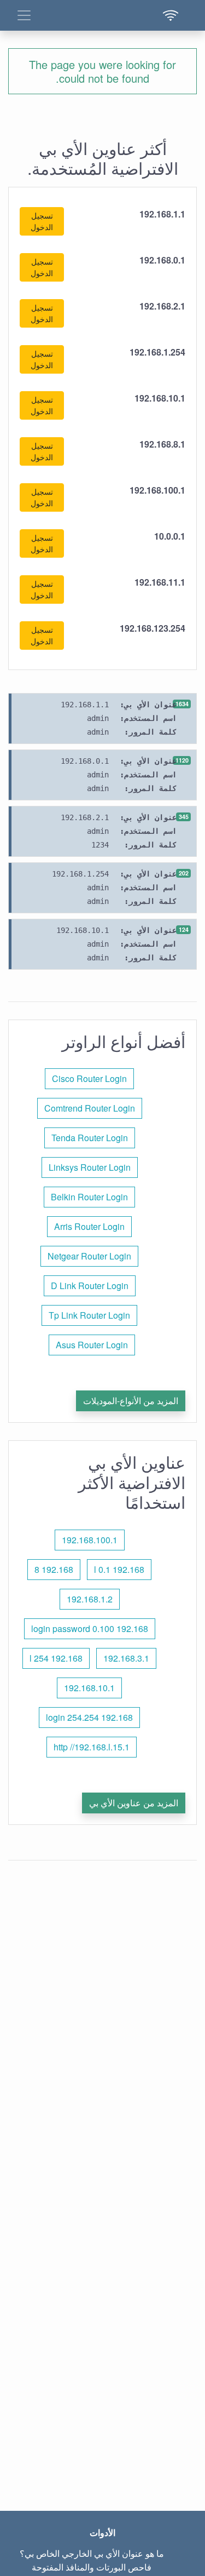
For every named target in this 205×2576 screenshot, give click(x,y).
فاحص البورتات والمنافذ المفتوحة (92, 2567)
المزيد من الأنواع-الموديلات (131, 1401)
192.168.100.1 (90, 1540)
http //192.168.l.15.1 (92, 1747)
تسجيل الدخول (42, 221)
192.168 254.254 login (89, 1717)
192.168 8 (54, 1569)
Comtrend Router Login (90, 1108)
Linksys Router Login (90, 1167)
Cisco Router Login (89, 1078)
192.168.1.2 (90, 1599)
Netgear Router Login (89, 1256)
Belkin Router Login (89, 1197)
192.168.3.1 (126, 1658)
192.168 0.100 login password (90, 1628)
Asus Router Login (92, 1345)
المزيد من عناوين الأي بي (134, 1803)
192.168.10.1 (89, 1688)
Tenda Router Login (90, 1138)
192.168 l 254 (56, 1658)
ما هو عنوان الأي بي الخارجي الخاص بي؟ (92, 2553)
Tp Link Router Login (89, 1315)
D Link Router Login (90, 1286)
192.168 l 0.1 (119, 1569)
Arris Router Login (89, 1226)
